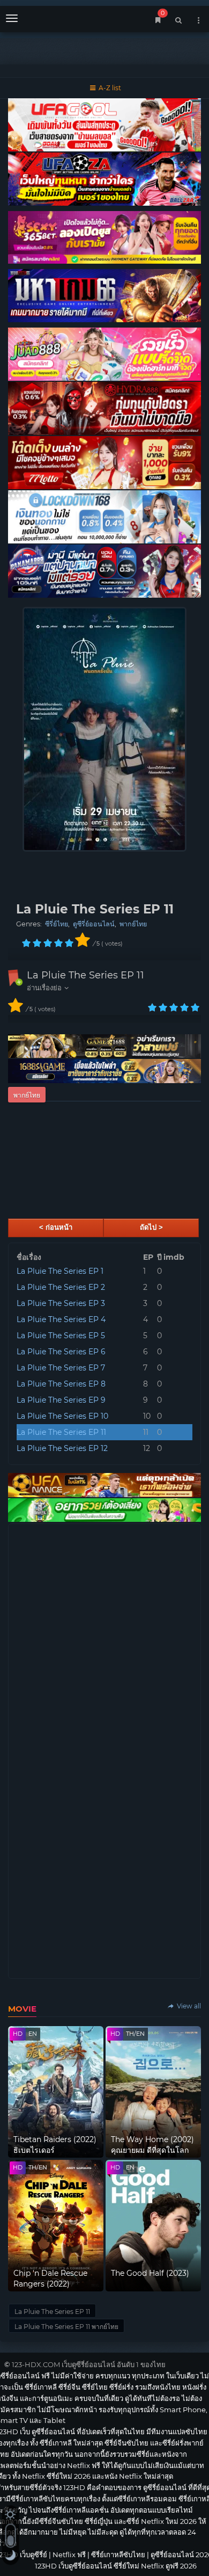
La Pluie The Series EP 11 (85, 975)
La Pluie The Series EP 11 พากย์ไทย (66, 2327)
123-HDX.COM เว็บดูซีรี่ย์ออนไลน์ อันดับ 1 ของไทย (89, 2364)
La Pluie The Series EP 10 (62, 1416)
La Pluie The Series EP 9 (61, 1400)
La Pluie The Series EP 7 (61, 1368)
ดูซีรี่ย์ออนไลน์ (94, 924)
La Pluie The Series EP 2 (61, 1287)
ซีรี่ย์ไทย (57, 924)
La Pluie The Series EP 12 (62, 1448)
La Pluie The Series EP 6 (61, 1352)
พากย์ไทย (133, 924)
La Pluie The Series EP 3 (61, 1303)
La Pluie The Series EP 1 (60, 1271)
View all (188, 2006)
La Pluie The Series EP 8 (61, 1384)
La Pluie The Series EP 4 (61, 1319)
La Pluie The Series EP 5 (61, 1336)
